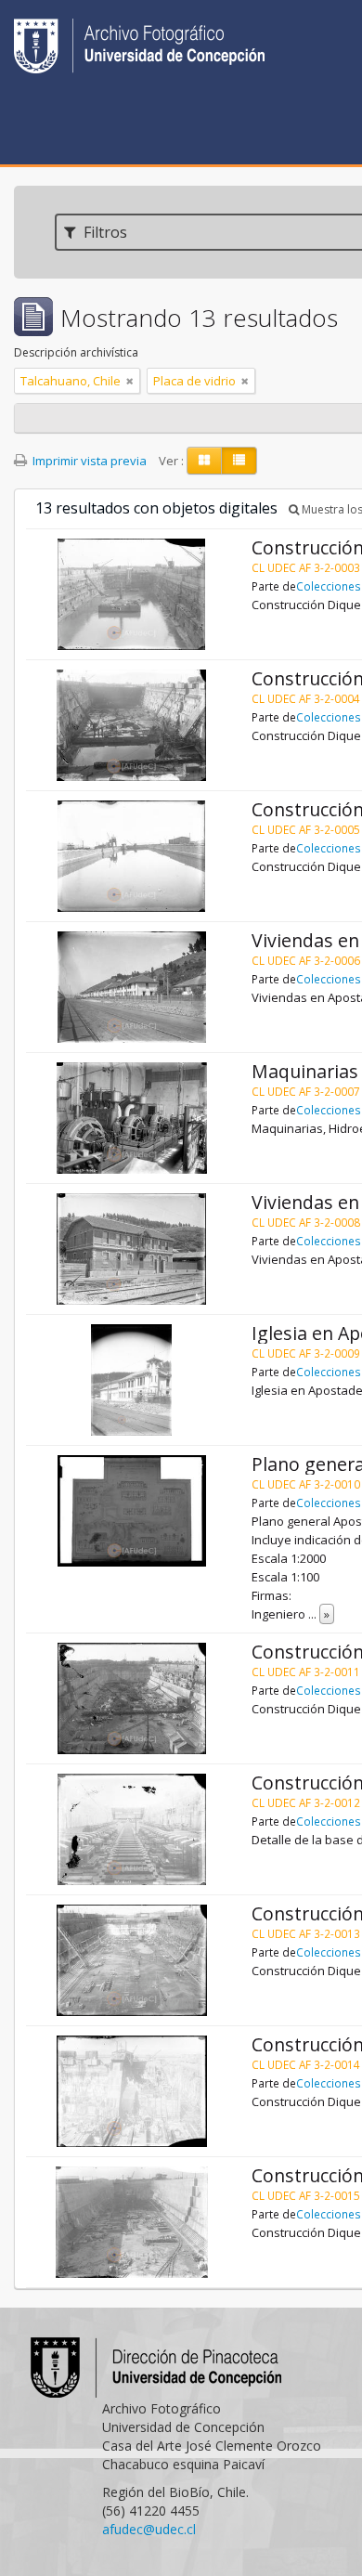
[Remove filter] (130, 381)
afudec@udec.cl (149, 2529)
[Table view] (239, 461)
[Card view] (204, 461)
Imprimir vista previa (88, 461)
